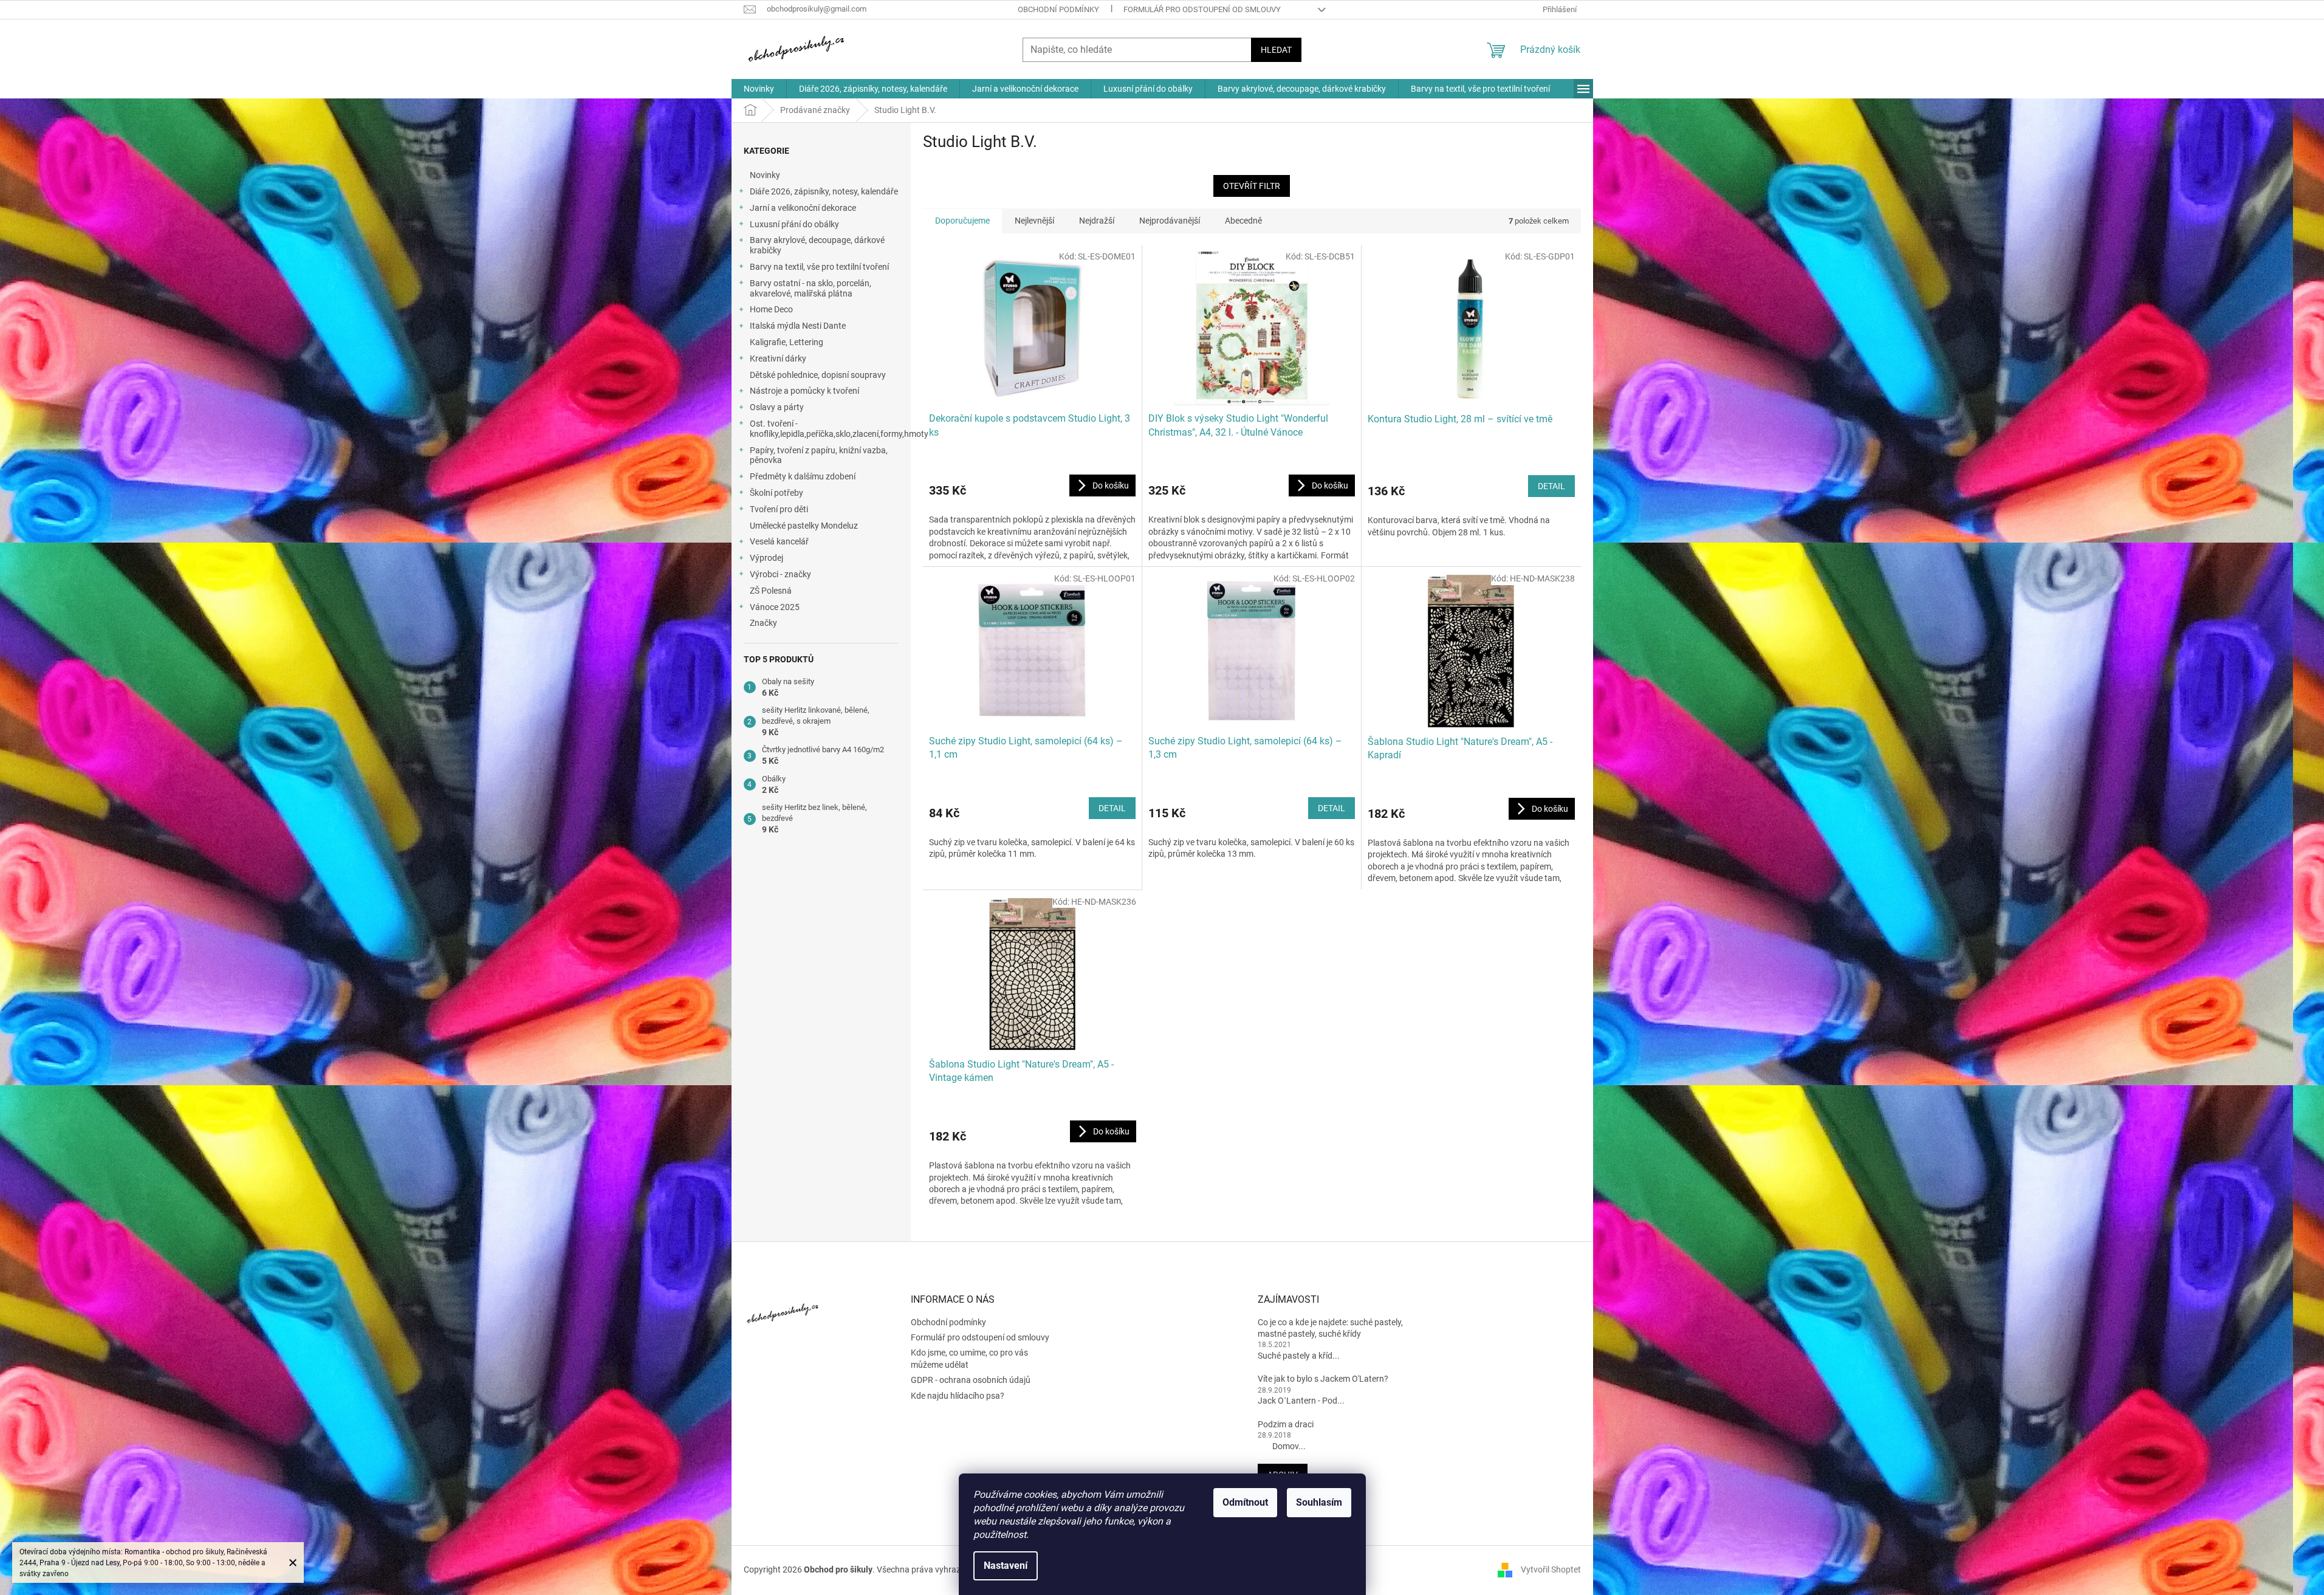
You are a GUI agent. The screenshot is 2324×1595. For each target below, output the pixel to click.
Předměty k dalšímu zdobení (803, 476)
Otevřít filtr (1252, 186)
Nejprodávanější (1170, 221)
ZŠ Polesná (771, 591)
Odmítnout (1245, 1502)
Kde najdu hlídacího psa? (958, 1396)
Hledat (1276, 50)
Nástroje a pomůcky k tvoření (804, 391)
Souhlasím (1319, 1502)
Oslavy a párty (777, 407)
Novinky (765, 175)
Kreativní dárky (778, 358)
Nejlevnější (1034, 221)
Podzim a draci (1286, 1424)
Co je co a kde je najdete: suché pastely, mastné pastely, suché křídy (1330, 1328)
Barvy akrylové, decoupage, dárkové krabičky (817, 245)
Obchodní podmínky (1058, 9)
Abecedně (1243, 221)
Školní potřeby (776, 493)
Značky (763, 623)
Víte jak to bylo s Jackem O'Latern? (1323, 1379)
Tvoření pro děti (779, 509)
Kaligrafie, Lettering (787, 342)
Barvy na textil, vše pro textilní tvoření (819, 267)
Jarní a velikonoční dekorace (803, 208)
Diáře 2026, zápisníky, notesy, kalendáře (824, 191)
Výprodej (766, 558)
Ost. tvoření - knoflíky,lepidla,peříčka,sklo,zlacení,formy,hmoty (830, 429)
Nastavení (1006, 1566)
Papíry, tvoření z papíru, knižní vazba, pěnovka (819, 455)
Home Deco (771, 309)
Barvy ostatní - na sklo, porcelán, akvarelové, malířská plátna (811, 288)
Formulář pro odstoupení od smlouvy (1202, 9)
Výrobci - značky (780, 574)
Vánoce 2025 (775, 607)
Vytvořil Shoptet (1551, 1569)
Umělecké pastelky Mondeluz (804, 526)
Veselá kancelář (779, 541)
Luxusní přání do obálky (794, 224)
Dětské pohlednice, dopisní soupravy (818, 375)
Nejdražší (1097, 221)
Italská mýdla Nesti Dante (798, 326)
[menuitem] (759, 89)
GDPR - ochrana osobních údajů (971, 1380)
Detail (1551, 486)
